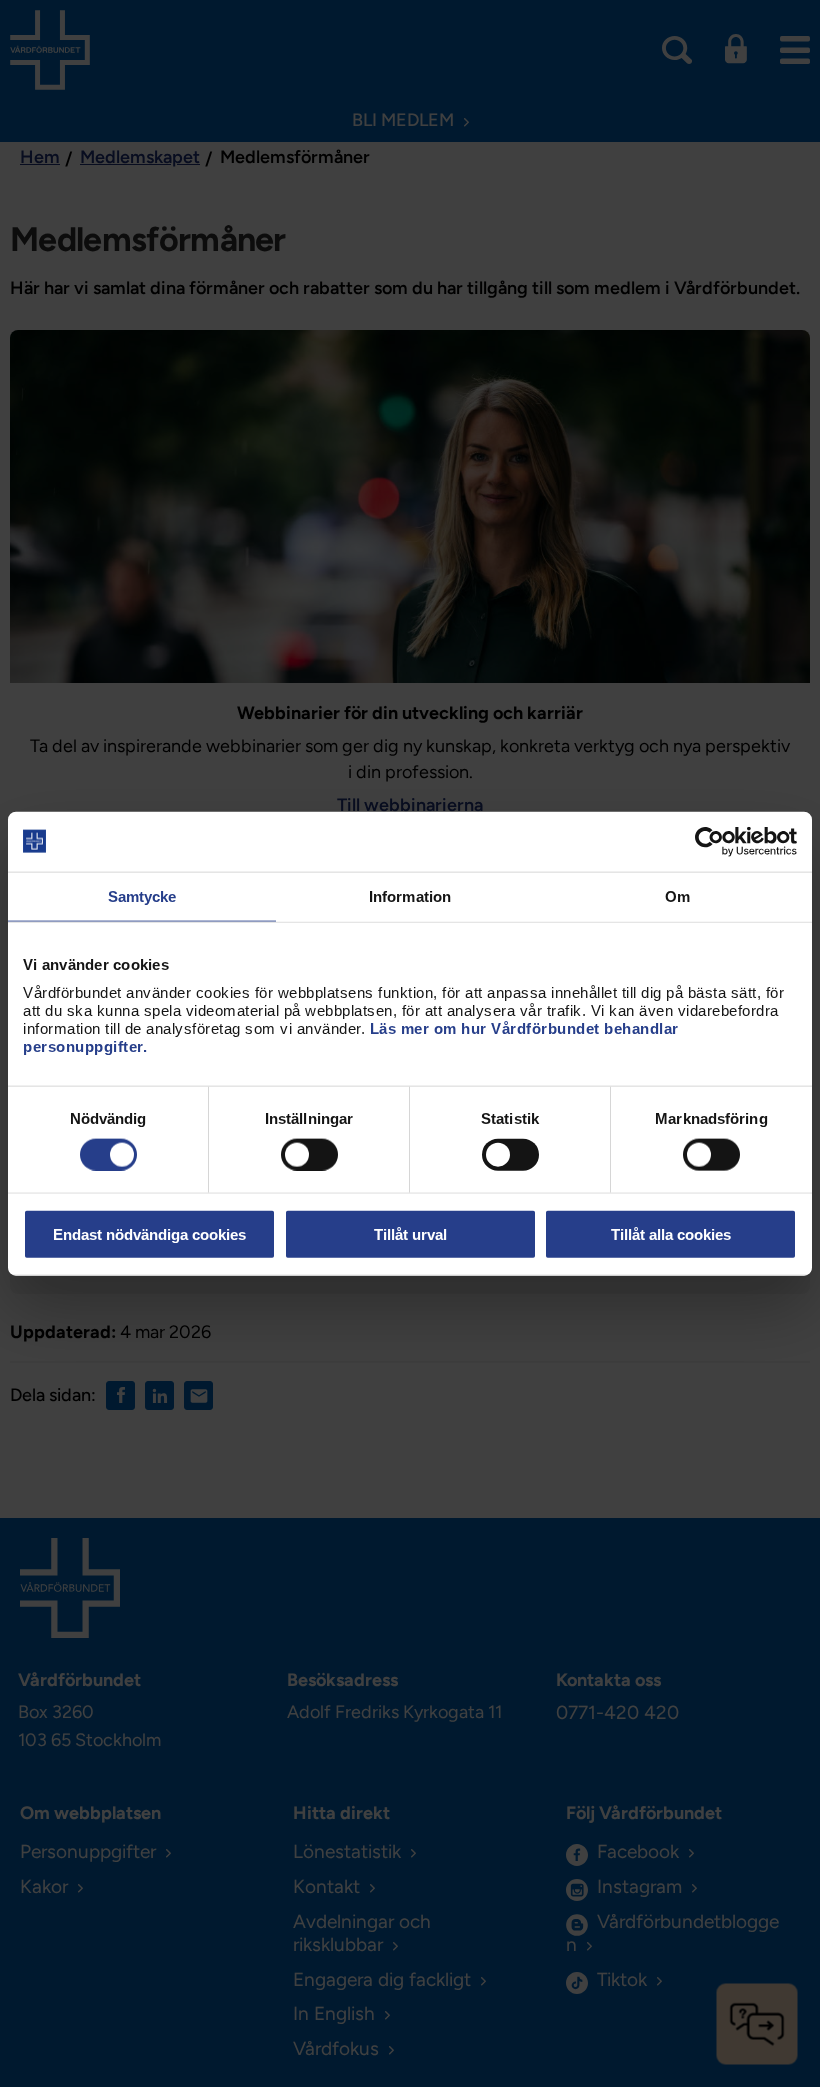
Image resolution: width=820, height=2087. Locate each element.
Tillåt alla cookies (671, 1234)
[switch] (309, 1154)
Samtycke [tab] (142, 895)
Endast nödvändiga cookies (149, 1234)
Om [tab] (677, 895)
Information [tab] (410, 895)
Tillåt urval (410, 1234)
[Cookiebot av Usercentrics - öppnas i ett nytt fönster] (709, 841)
